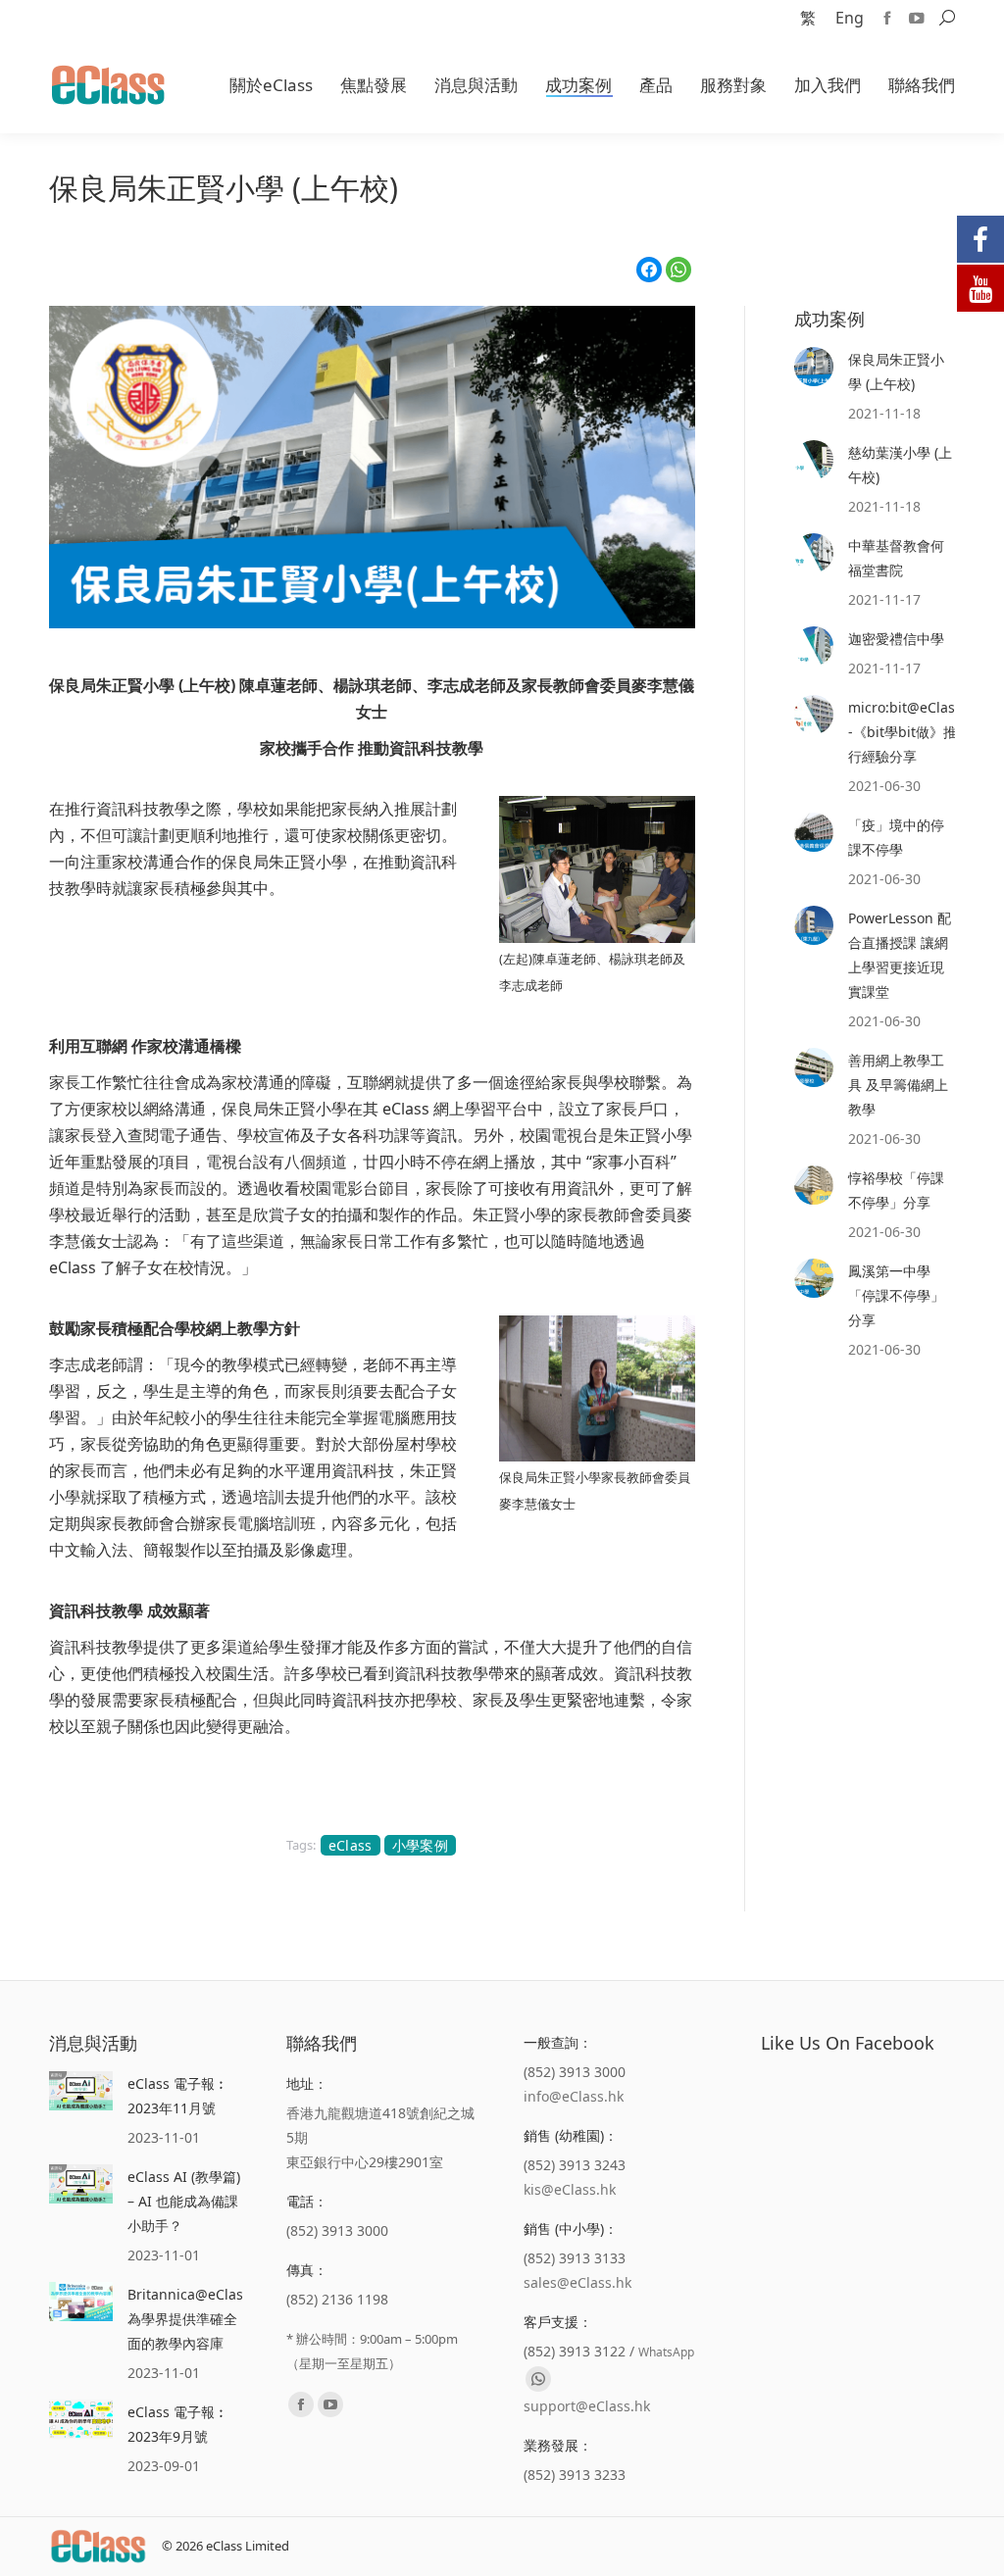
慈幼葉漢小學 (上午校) (900, 465)
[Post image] (814, 367)
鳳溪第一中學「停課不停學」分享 (896, 1295)
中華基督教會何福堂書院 (896, 558)
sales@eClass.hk (577, 2282)
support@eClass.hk (587, 2406)
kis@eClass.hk (570, 2189)
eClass (351, 1845)
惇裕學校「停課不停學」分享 (896, 1190)
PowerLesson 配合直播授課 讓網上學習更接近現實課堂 (900, 955)
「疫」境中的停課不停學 (896, 837)
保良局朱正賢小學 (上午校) (896, 372)
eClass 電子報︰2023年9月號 (178, 2424)
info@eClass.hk (574, 2096)
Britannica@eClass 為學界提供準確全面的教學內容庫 (189, 2319)
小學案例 (420, 1845)
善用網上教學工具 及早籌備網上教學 (898, 1085)
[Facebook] (649, 270)
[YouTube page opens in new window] (917, 18)
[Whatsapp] (538, 2379)
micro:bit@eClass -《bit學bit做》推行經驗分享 (905, 732)
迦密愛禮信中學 (896, 639)
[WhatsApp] (678, 270)
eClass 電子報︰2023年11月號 (178, 2096)
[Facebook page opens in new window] (887, 18)
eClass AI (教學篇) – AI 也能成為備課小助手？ (184, 2201)
